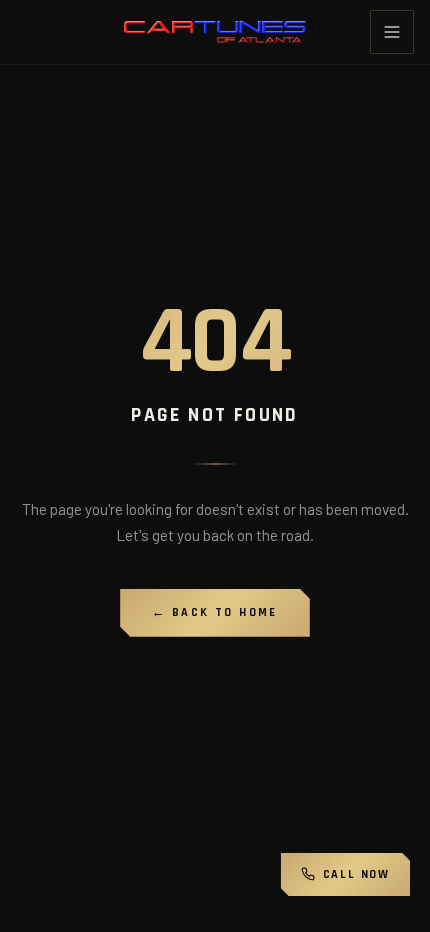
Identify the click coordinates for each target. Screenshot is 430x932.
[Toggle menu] (392, 32)
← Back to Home (215, 612)
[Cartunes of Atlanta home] (214, 32)
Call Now (356, 874)
